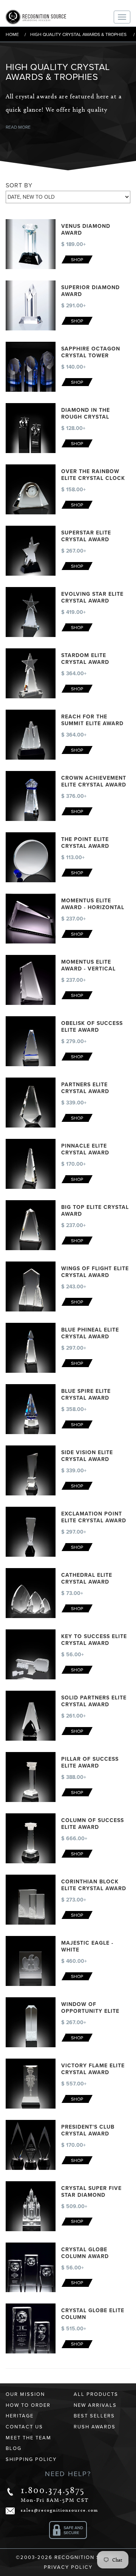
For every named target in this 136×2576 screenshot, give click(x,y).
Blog (14, 2448)
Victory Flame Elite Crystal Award (93, 2069)
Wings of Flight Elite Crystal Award (95, 1272)
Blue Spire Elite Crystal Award (86, 1395)
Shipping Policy (31, 2459)
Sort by (19, 185)
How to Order (28, 2405)
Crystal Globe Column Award (85, 2253)
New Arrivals (95, 2405)
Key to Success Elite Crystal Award (94, 1640)
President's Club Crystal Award (88, 2130)
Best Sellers (94, 2416)
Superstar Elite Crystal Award (86, 536)
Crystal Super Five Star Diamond (91, 2192)
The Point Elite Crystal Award (85, 843)
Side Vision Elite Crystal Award (87, 1456)
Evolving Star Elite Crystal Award (92, 597)
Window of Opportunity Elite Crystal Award (90, 2011)
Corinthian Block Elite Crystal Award (94, 1885)
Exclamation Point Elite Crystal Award (94, 1517)
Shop (77, 260)
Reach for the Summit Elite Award (92, 720)
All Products (96, 2394)
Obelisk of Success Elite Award (92, 1027)
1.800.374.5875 (53, 2490)
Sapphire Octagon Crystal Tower (91, 352)
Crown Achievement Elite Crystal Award (94, 781)
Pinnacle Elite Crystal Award (85, 1149)
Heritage (20, 2416)
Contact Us (24, 2427)
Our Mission (25, 2394)
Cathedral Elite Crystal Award (87, 1578)
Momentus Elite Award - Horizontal (93, 904)
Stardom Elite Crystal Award (85, 659)
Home (12, 34)
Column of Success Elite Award (93, 1824)
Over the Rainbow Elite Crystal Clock (93, 475)
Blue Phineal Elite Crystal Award (90, 1333)
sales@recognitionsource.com (59, 2510)
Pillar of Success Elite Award (90, 1762)
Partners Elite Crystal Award (85, 1088)
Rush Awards (95, 2427)
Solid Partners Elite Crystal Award (94, 1701)
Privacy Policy (68, 2567)
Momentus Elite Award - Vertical (88, 965)
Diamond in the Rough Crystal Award (86, 417)
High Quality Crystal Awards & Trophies (78, 34)
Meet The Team (29, 2438)
